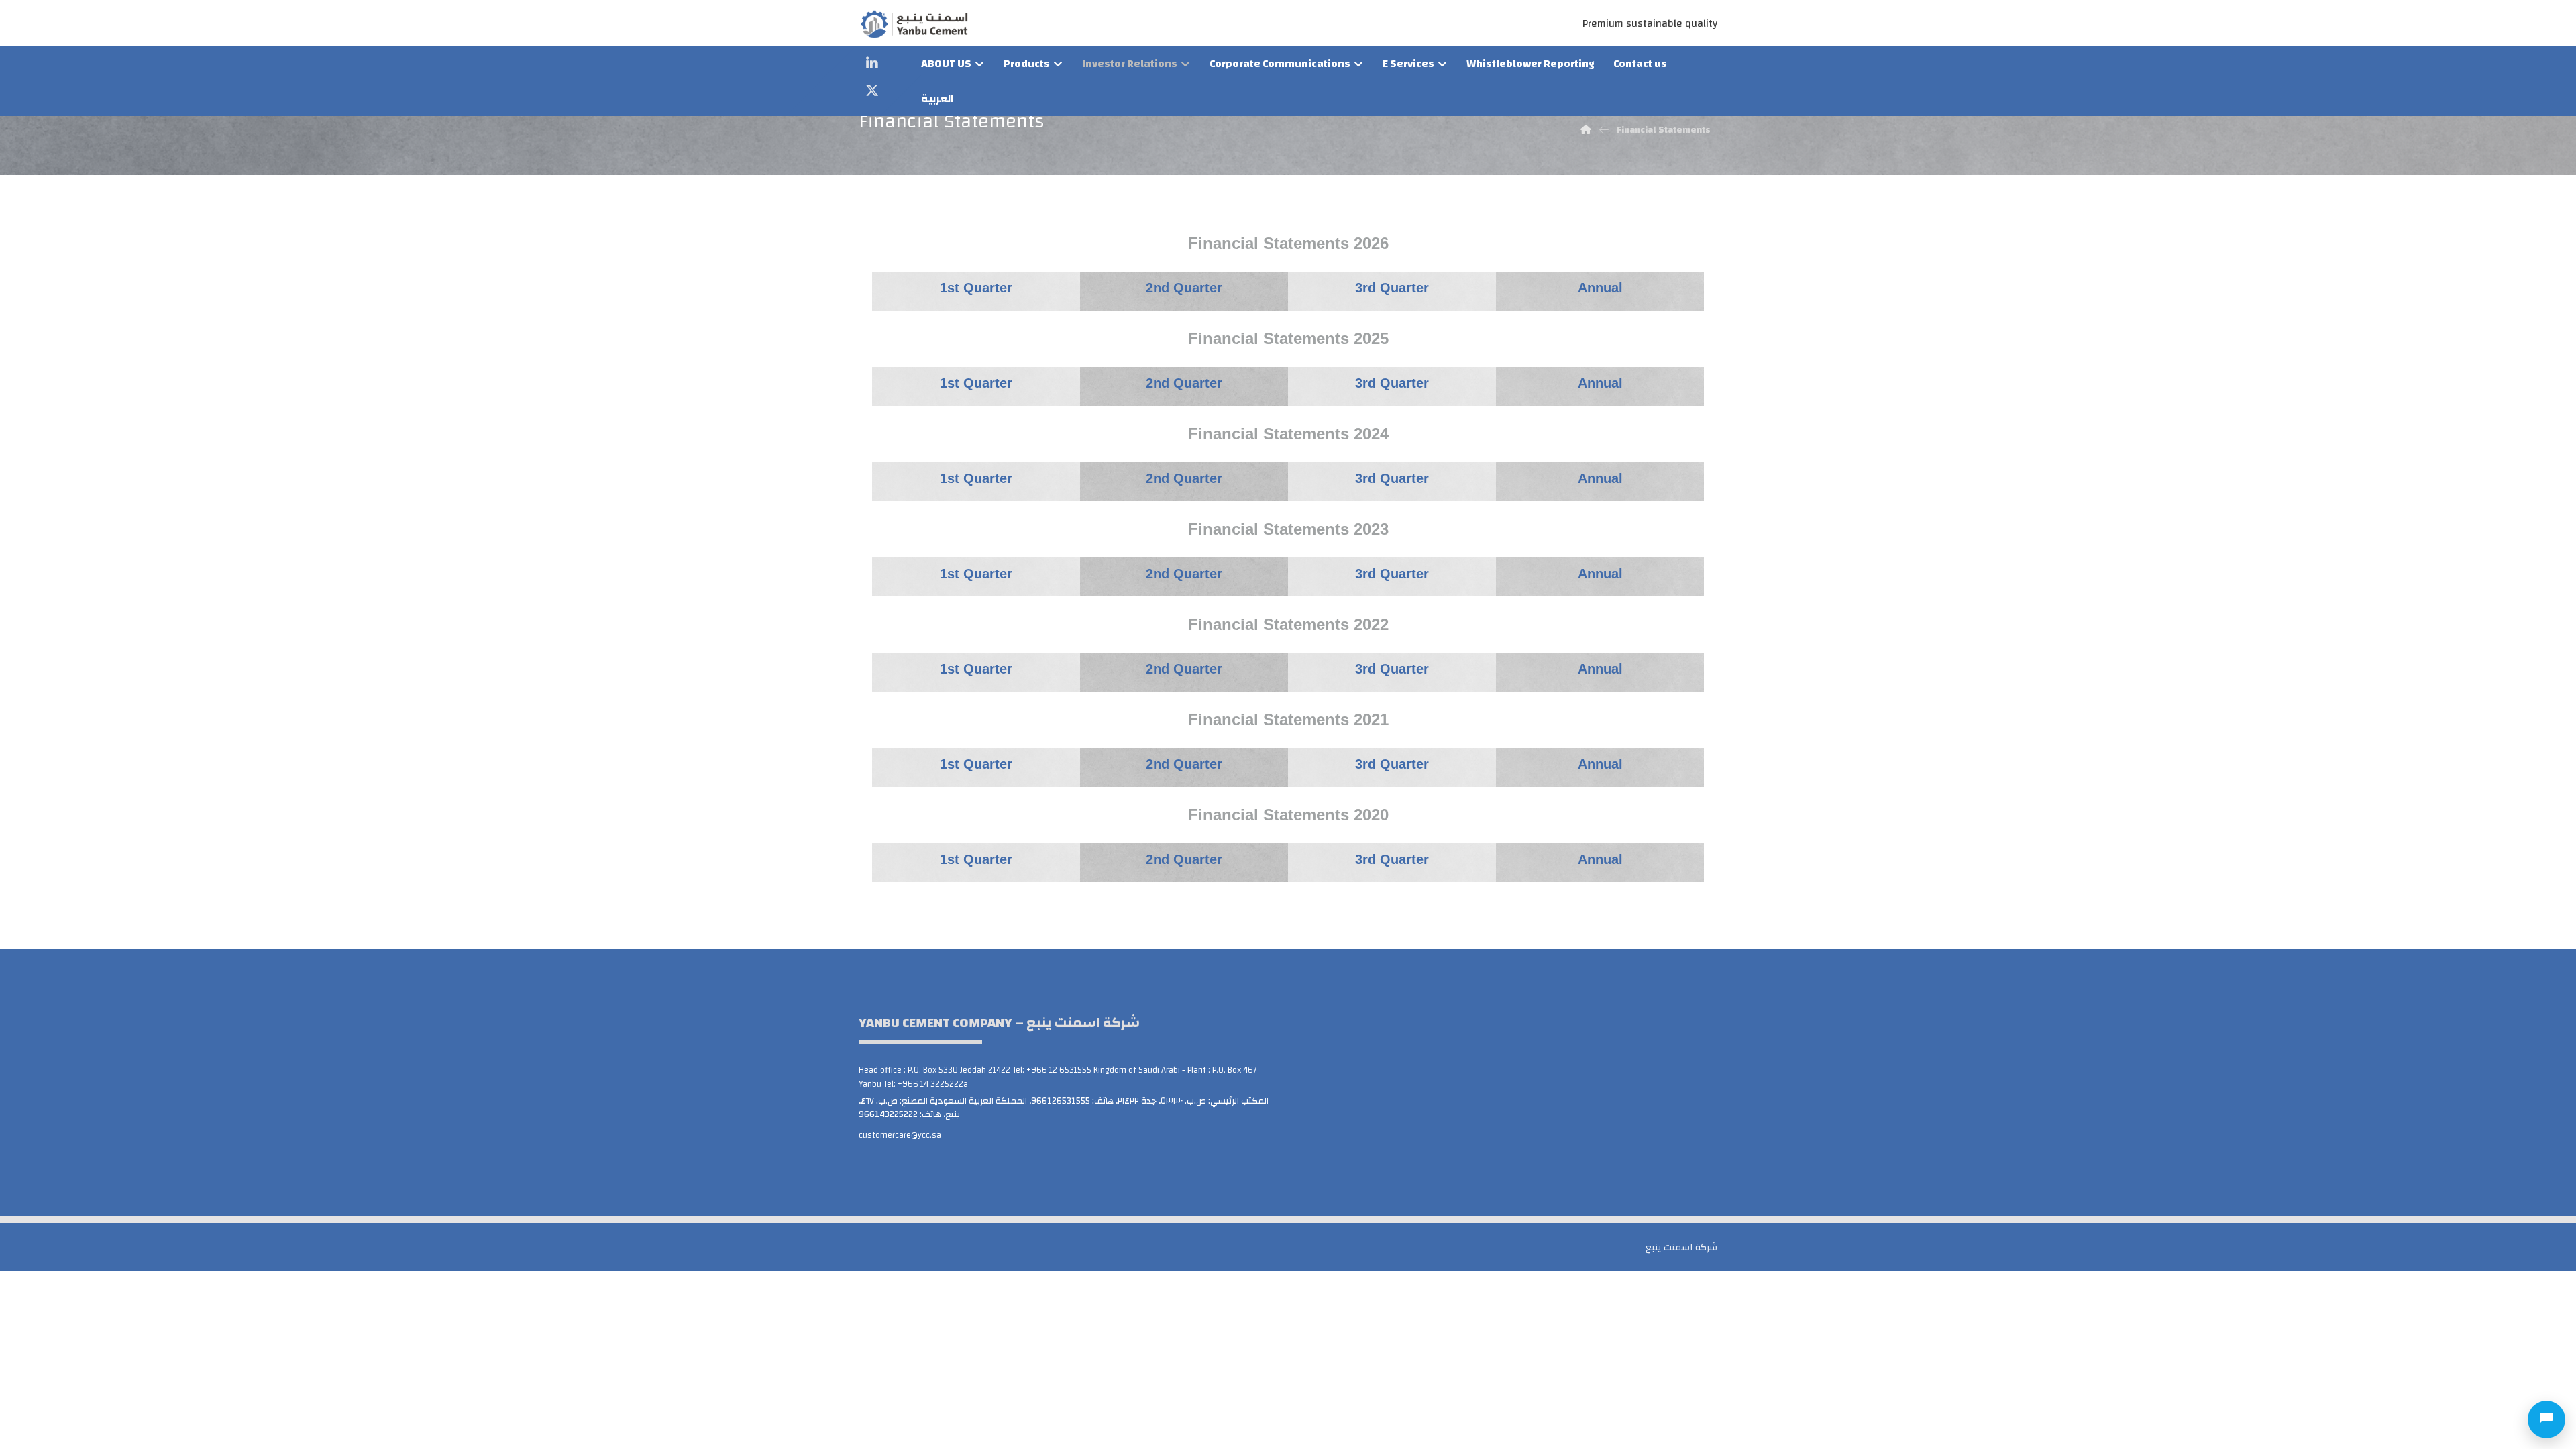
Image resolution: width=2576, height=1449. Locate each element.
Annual (1600, 574)
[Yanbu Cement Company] (914, 24)
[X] (872, 91)
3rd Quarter (1392, 383)
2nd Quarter (1184, 383)
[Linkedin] (872, 64)
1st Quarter (976, 288)
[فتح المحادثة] (2546, 1419)
